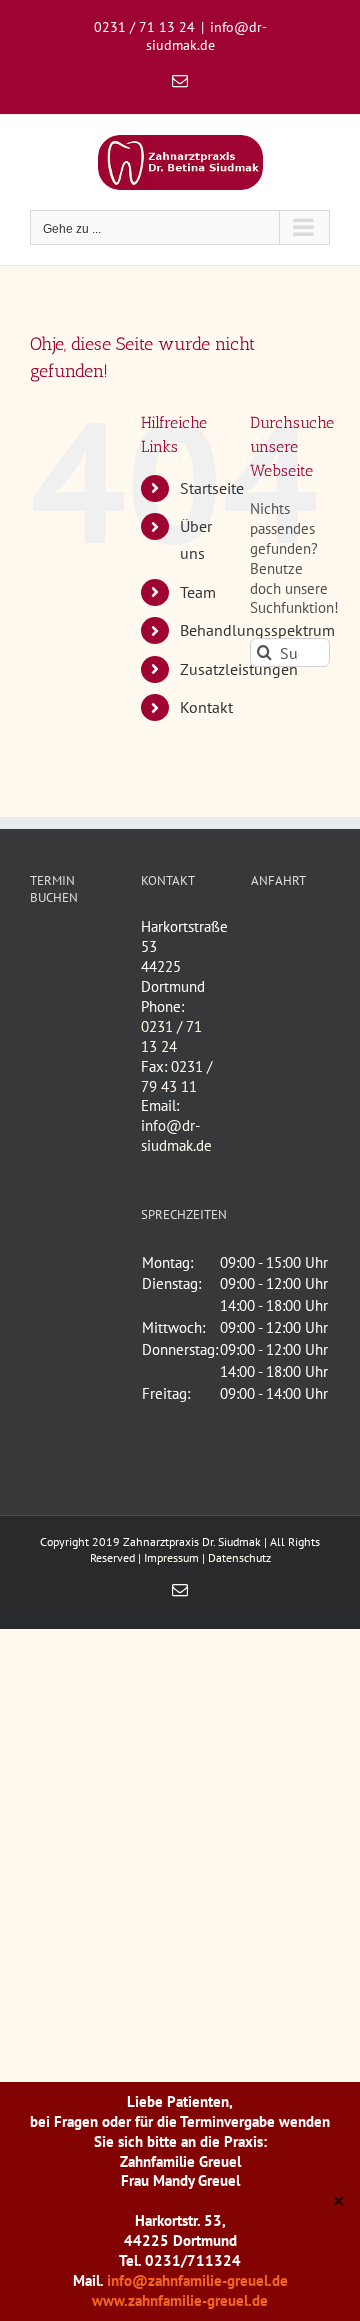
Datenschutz (239, 1557)
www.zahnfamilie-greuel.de (180, 2300)
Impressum (171, 1557)
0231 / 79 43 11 (176, 1076)
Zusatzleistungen (239, 669)
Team (198, 592)
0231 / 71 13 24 (171, 1036)
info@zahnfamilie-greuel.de (197, 2280)
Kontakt (206, 707)
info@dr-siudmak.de (206, 36)
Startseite (212, 488)
